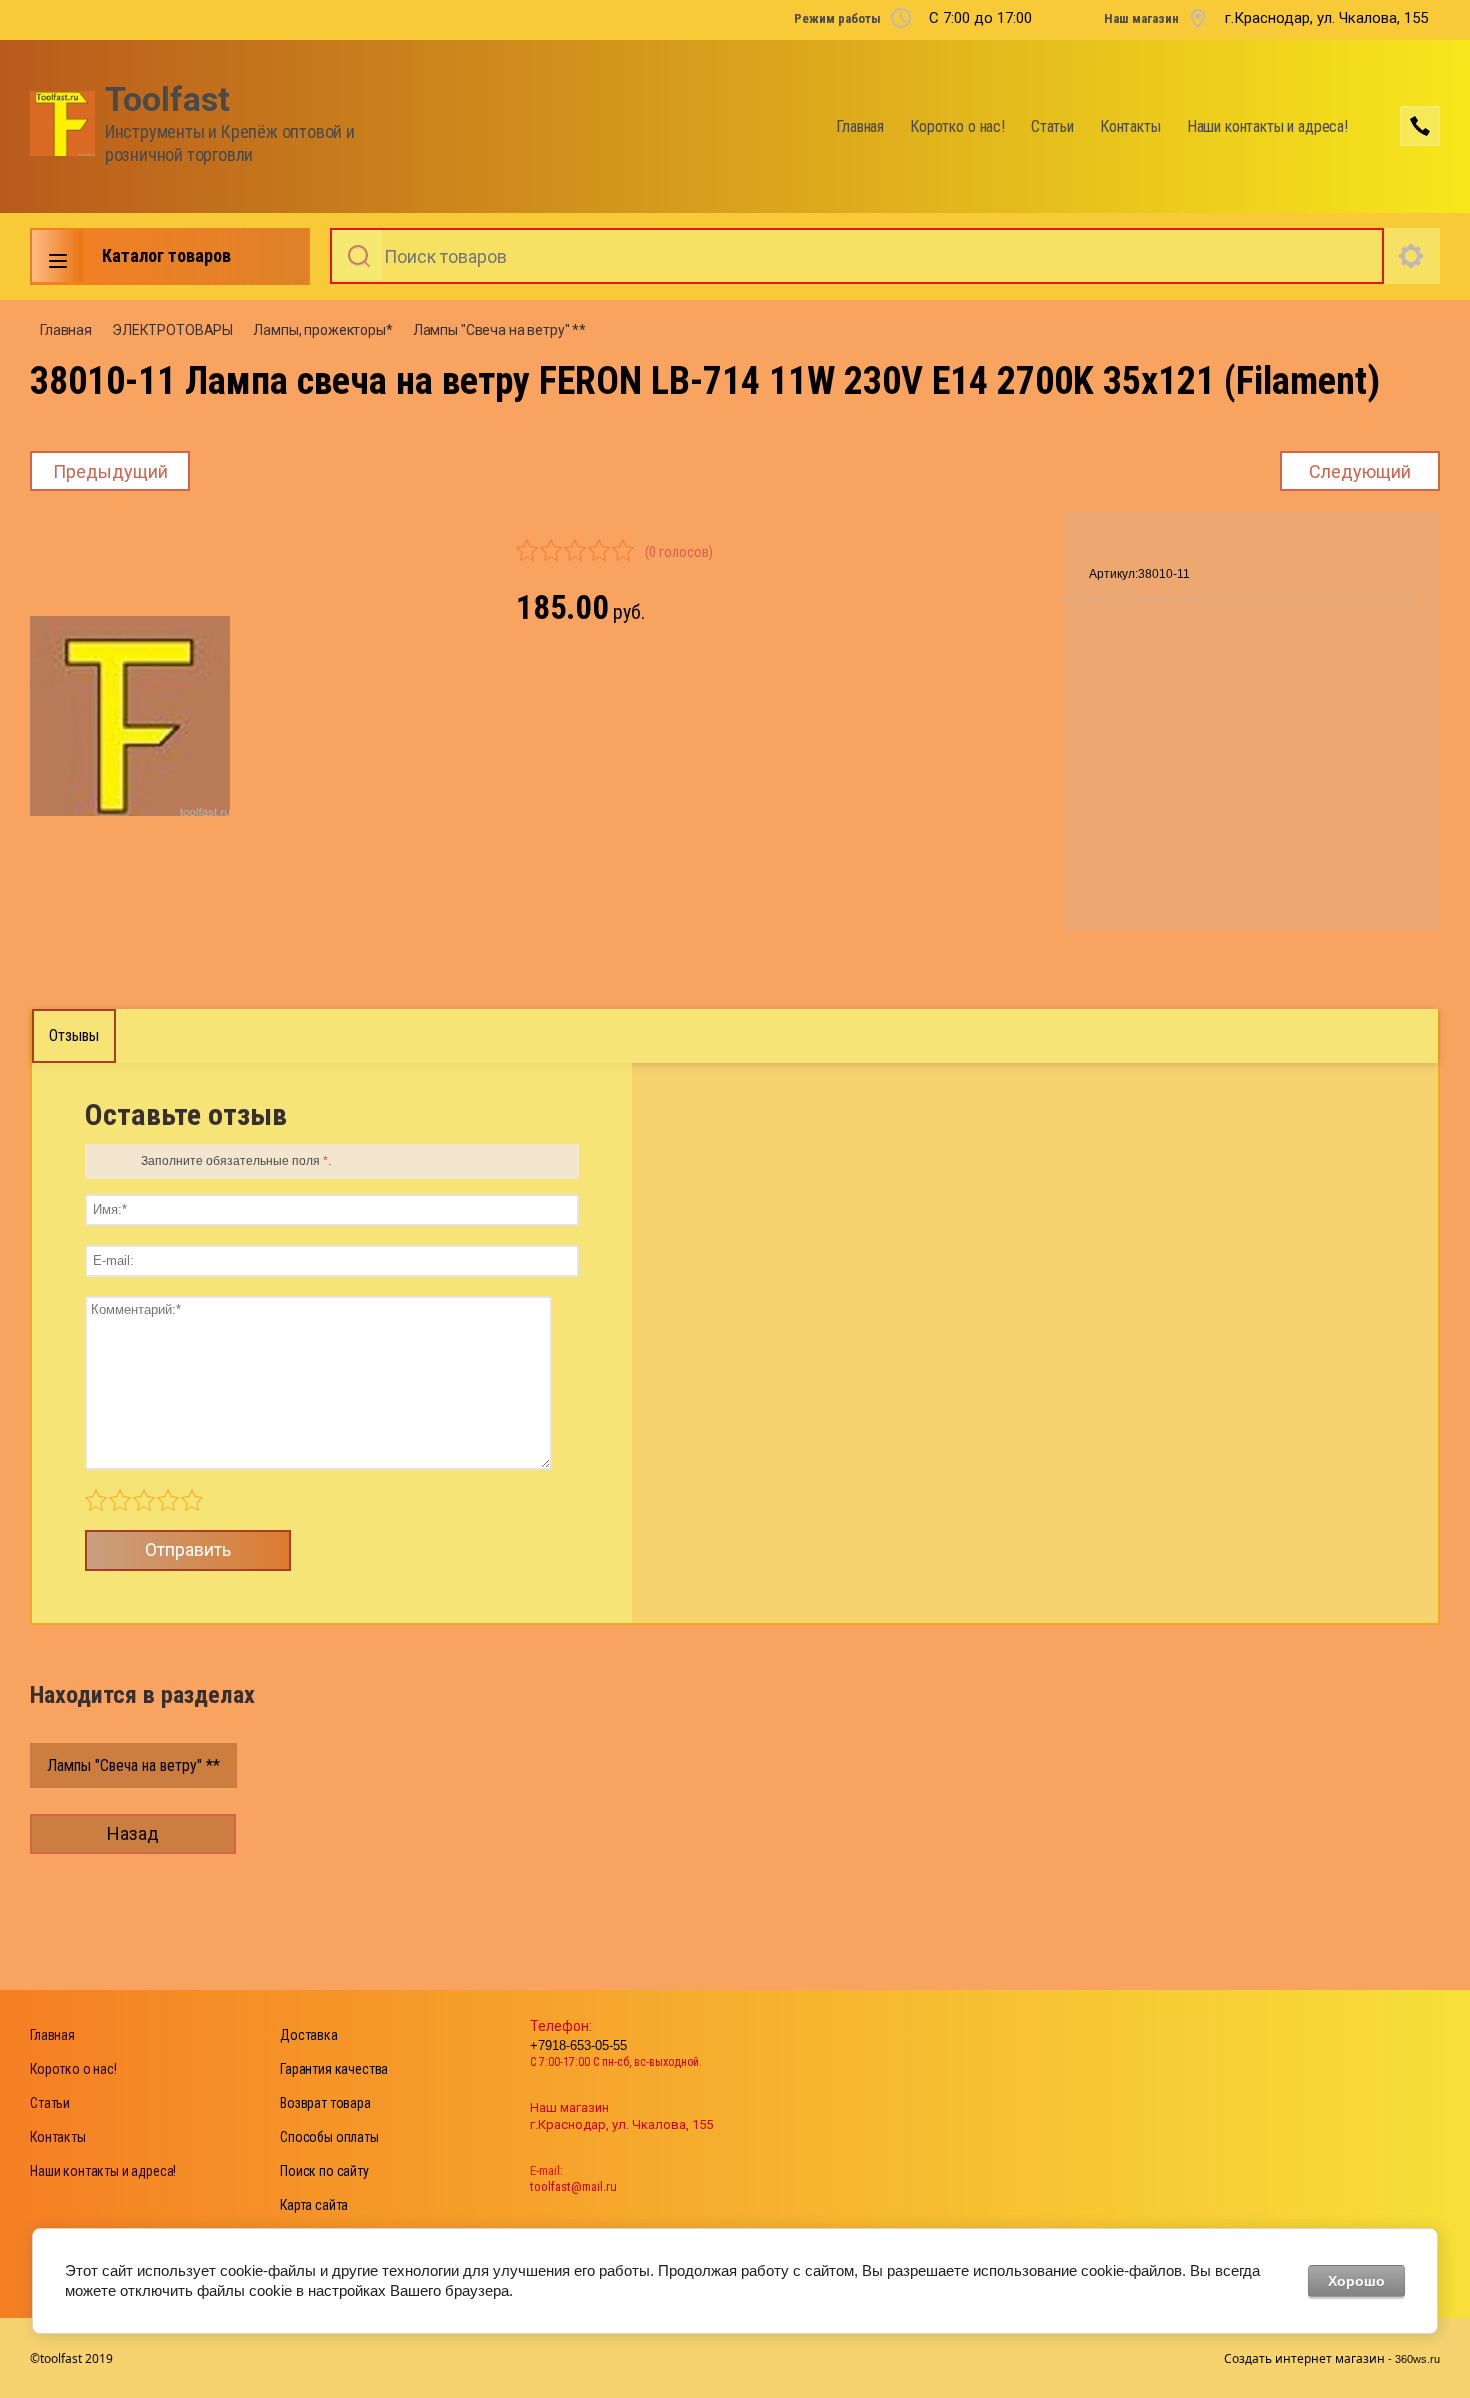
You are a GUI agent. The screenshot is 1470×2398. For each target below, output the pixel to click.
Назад (133, 1833)
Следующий (1360, 471)
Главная (860, 126)
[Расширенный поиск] (1412, 256)
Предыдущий (110, 471)
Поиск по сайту (324, 2171)
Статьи (1052, 126)
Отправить (188, 1549)
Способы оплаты (329, 2137)
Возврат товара (325, 2103)
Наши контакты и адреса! (1267, 126)
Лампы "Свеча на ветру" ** (500, 330)
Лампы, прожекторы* (322, 330)
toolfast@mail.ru (573, 2186)
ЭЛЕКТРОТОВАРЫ (172, 330)
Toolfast (167, 99)
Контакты (1130, 126)
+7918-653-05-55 (578, 2045)
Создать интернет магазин (1304, 2358)
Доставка (309, 2035)
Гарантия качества (334, 2069)
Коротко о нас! (957, 126)
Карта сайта (314, 2205)
